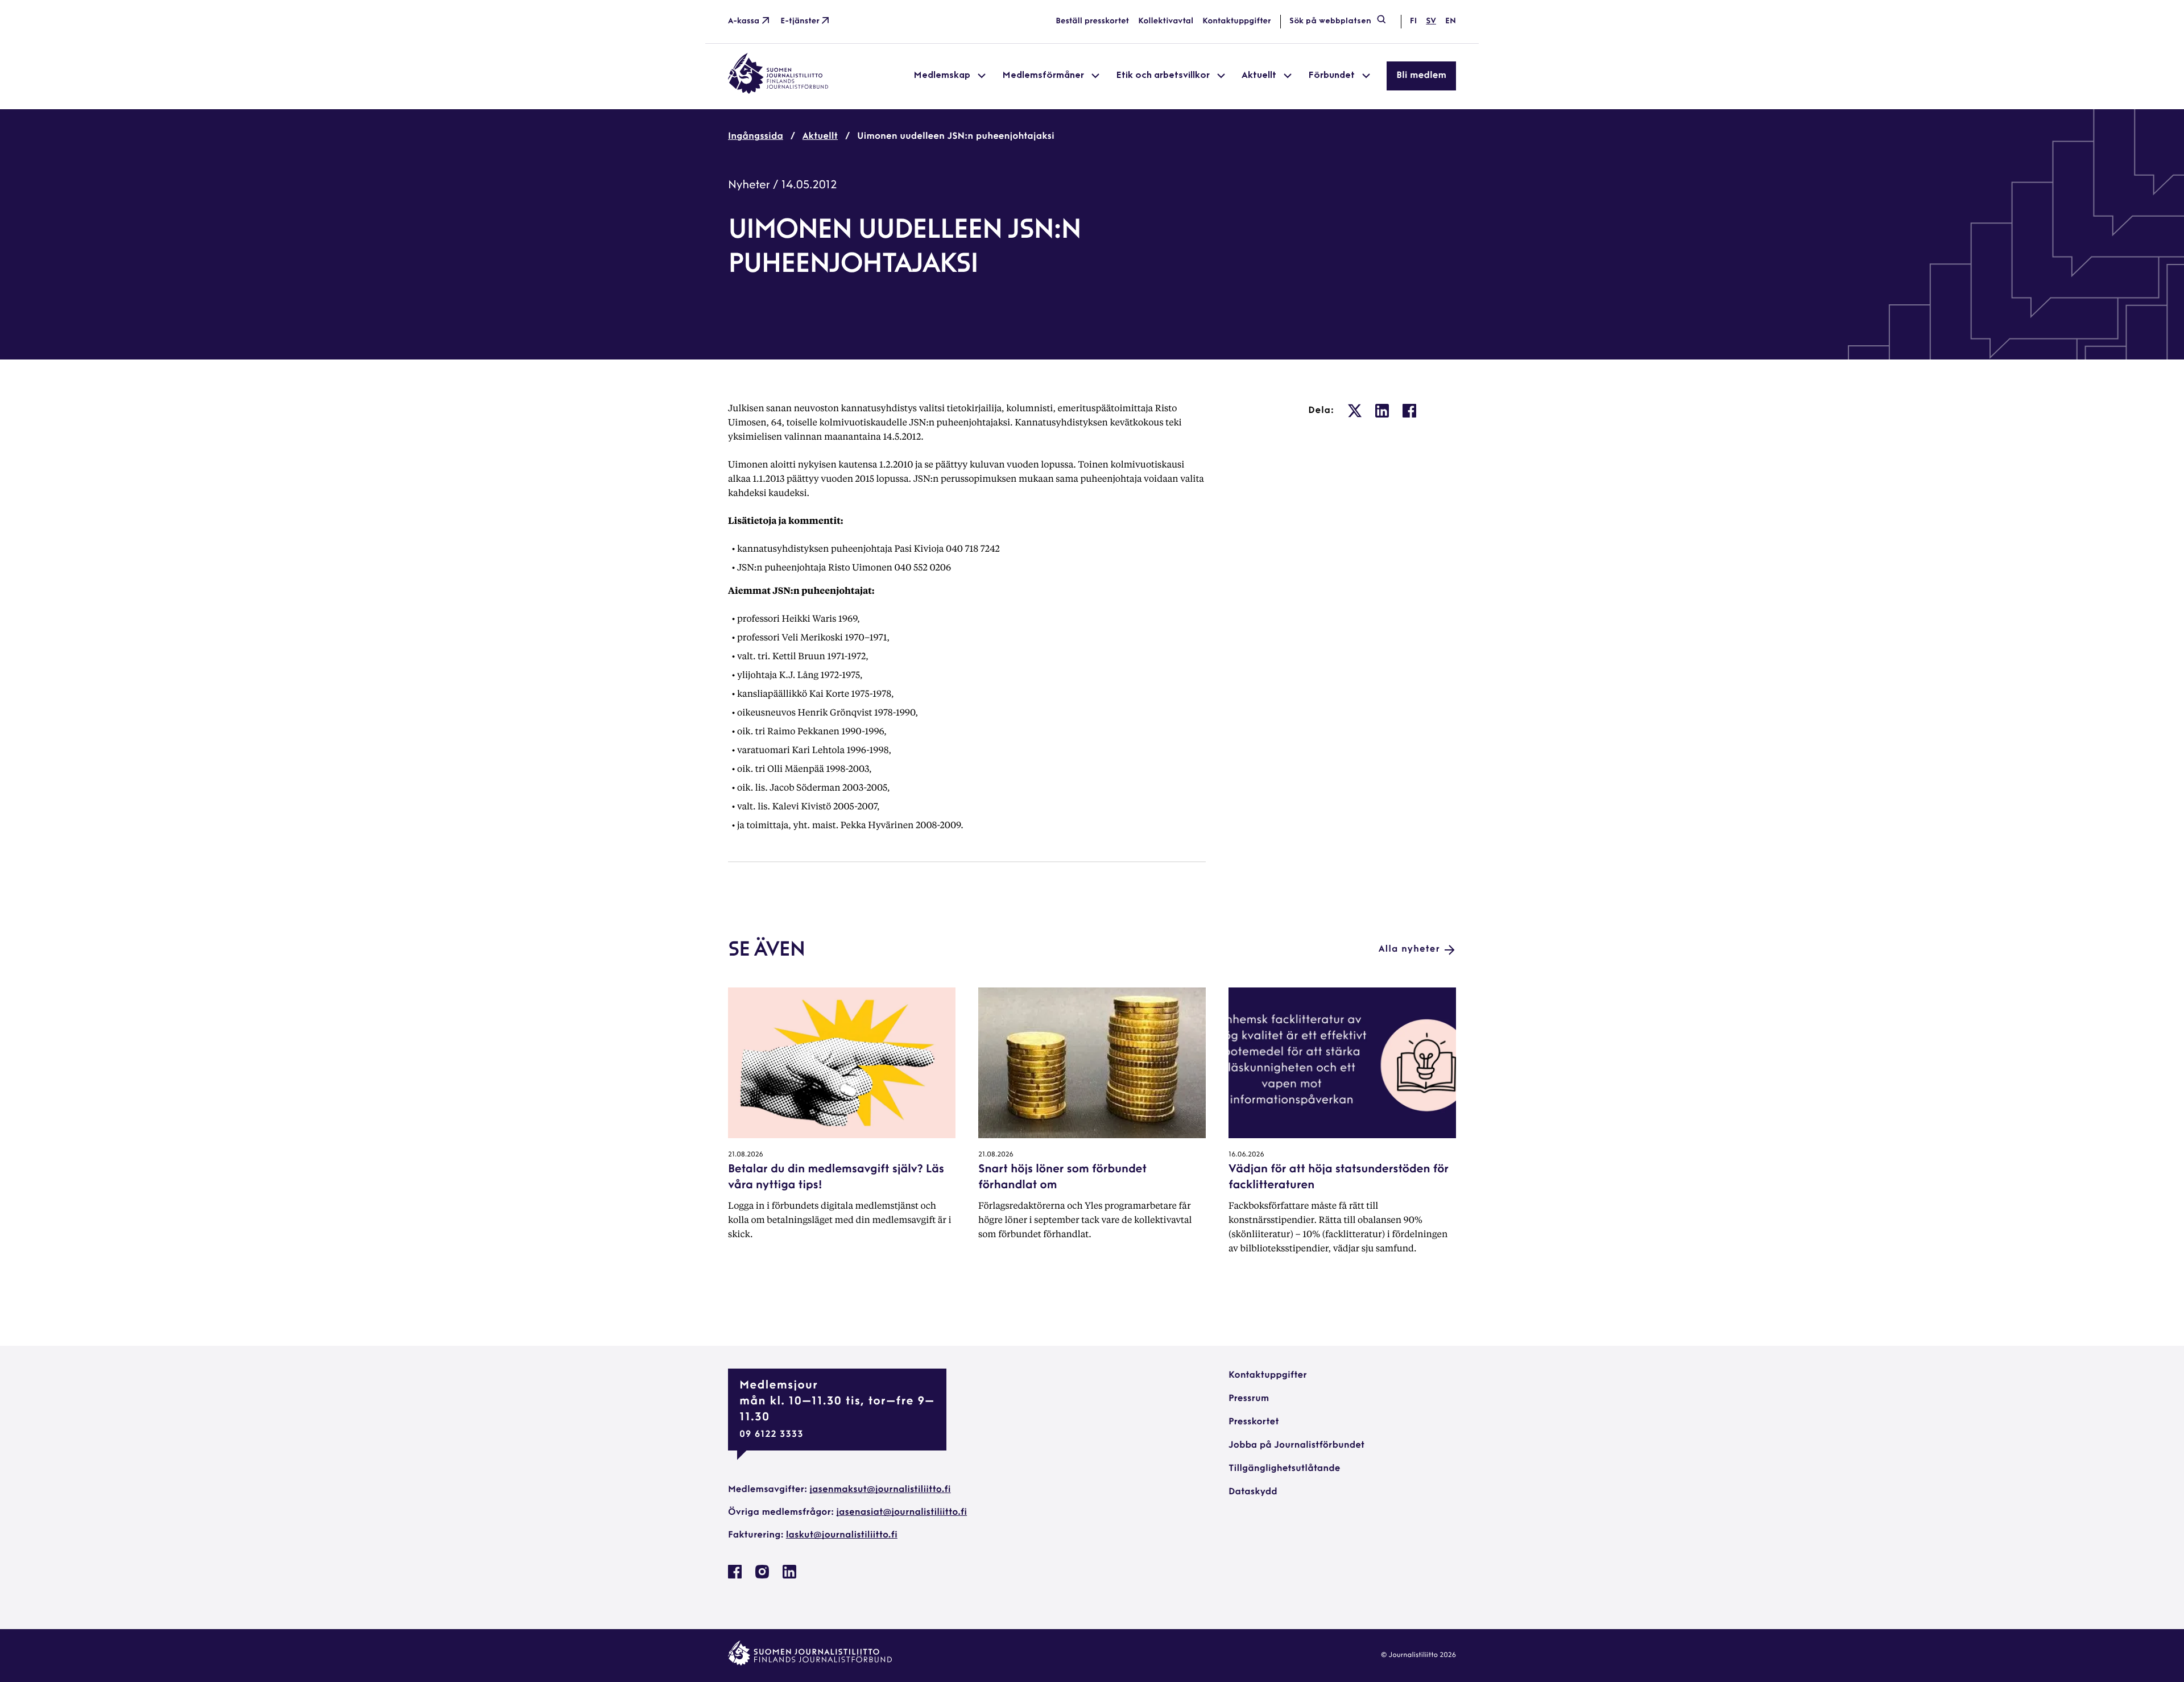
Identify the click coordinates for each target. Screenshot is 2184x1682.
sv (1431, 21)
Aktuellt (820, 137)
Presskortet (1254, 1422)
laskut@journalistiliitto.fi (842, 1535)
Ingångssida (756, 137)
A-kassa (744, 21)
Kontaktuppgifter (1237, 21)
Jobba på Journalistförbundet (1296, 1445)
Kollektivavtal (1166, 21)
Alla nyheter (1409, 949)
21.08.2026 (746, 1155)
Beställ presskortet (1092, 21)
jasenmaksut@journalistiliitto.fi (880, 1490)
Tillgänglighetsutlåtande (1285, 1469)
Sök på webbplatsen (1330, 21)
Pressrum (1249, 1399)
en (1451, 21)
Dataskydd (1253, 1492)
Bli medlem (1421, 76)
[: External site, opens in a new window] (1355, 411)
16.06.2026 (1246, 1155)
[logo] (778, 92)
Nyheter (749, 185)
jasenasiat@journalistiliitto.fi (901, 1512)
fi (1413, 21)
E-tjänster (800, 21)
